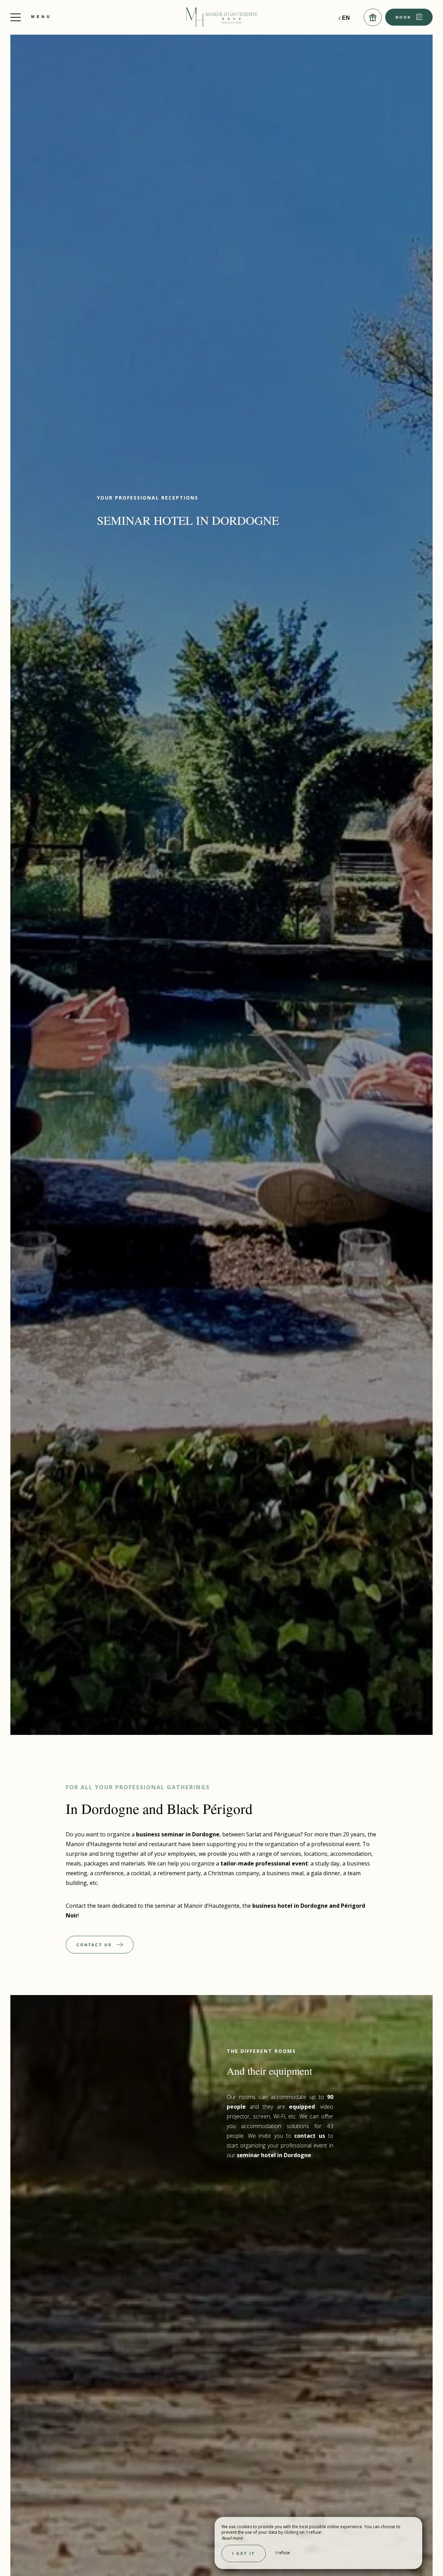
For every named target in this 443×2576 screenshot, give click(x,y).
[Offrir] (373, 17)
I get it (244, 2553)
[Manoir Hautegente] (221, 17)
